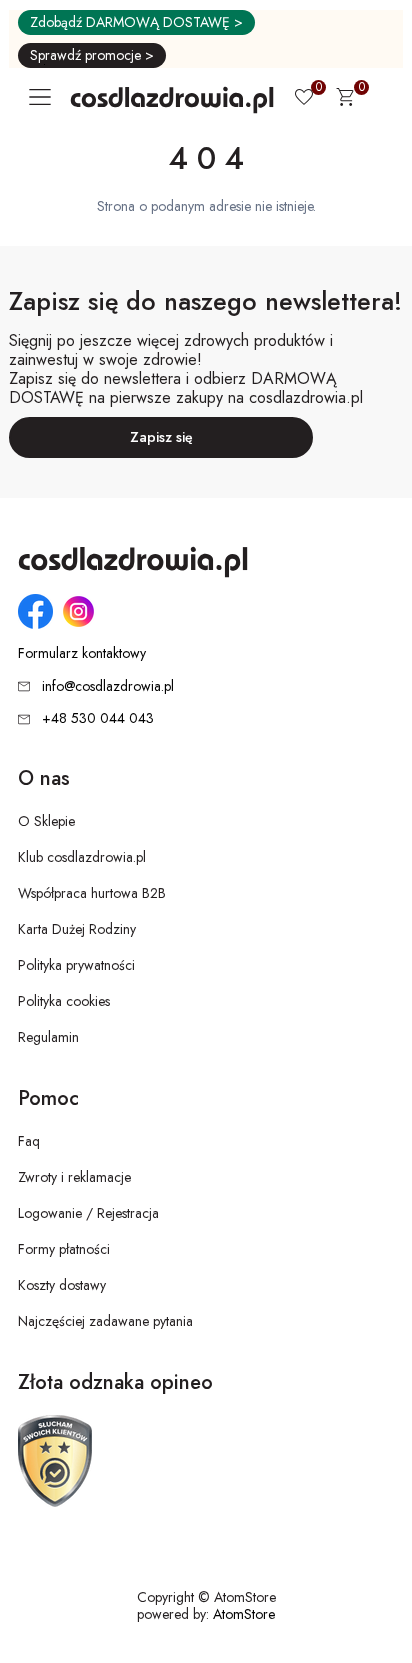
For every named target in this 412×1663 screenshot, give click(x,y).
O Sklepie (46, 821)
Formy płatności (64, 1249)
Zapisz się (161, 437)
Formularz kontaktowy (82, 653)
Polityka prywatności (76, 965)
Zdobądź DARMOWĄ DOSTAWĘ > (136, 22)
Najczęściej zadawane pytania (105, 1321)
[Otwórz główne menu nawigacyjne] (44, 97)
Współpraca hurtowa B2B (92, 893)
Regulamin (48, 1037)
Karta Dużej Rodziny (77, 929)
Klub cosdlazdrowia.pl (82, 857)
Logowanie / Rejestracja (88, 1213)
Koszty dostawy (62, 1285)
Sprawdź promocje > (92, 55)
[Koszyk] (345, 100)
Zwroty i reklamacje (74, 1177)
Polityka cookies (64, 1001)
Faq (29, 1141)
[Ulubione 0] (304, 99)
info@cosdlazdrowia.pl (108, 686)
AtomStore (244, 1614)
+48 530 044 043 (98, 718)
